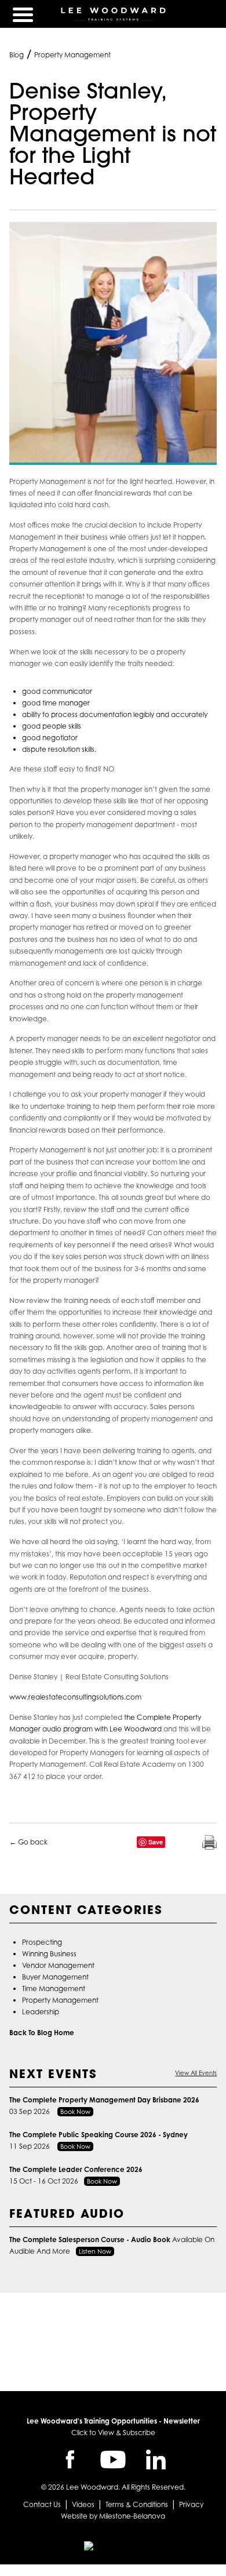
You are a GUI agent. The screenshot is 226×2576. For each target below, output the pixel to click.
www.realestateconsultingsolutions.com (75, 1697)
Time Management (54, 1989)
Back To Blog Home (42, 2033)
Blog (17, 55)
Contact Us (42, 2504)
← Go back (28, 1842)
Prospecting (42, 1942)
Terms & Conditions (137, 2504)
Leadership (41, 2012)
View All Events (196, 2073)
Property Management (72, 55)
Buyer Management (55, 1977)
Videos (83, 2504)
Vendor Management (58, 1965)
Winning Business (49, 1954)
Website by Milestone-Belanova (113, 2516)
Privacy (191, 2504)
